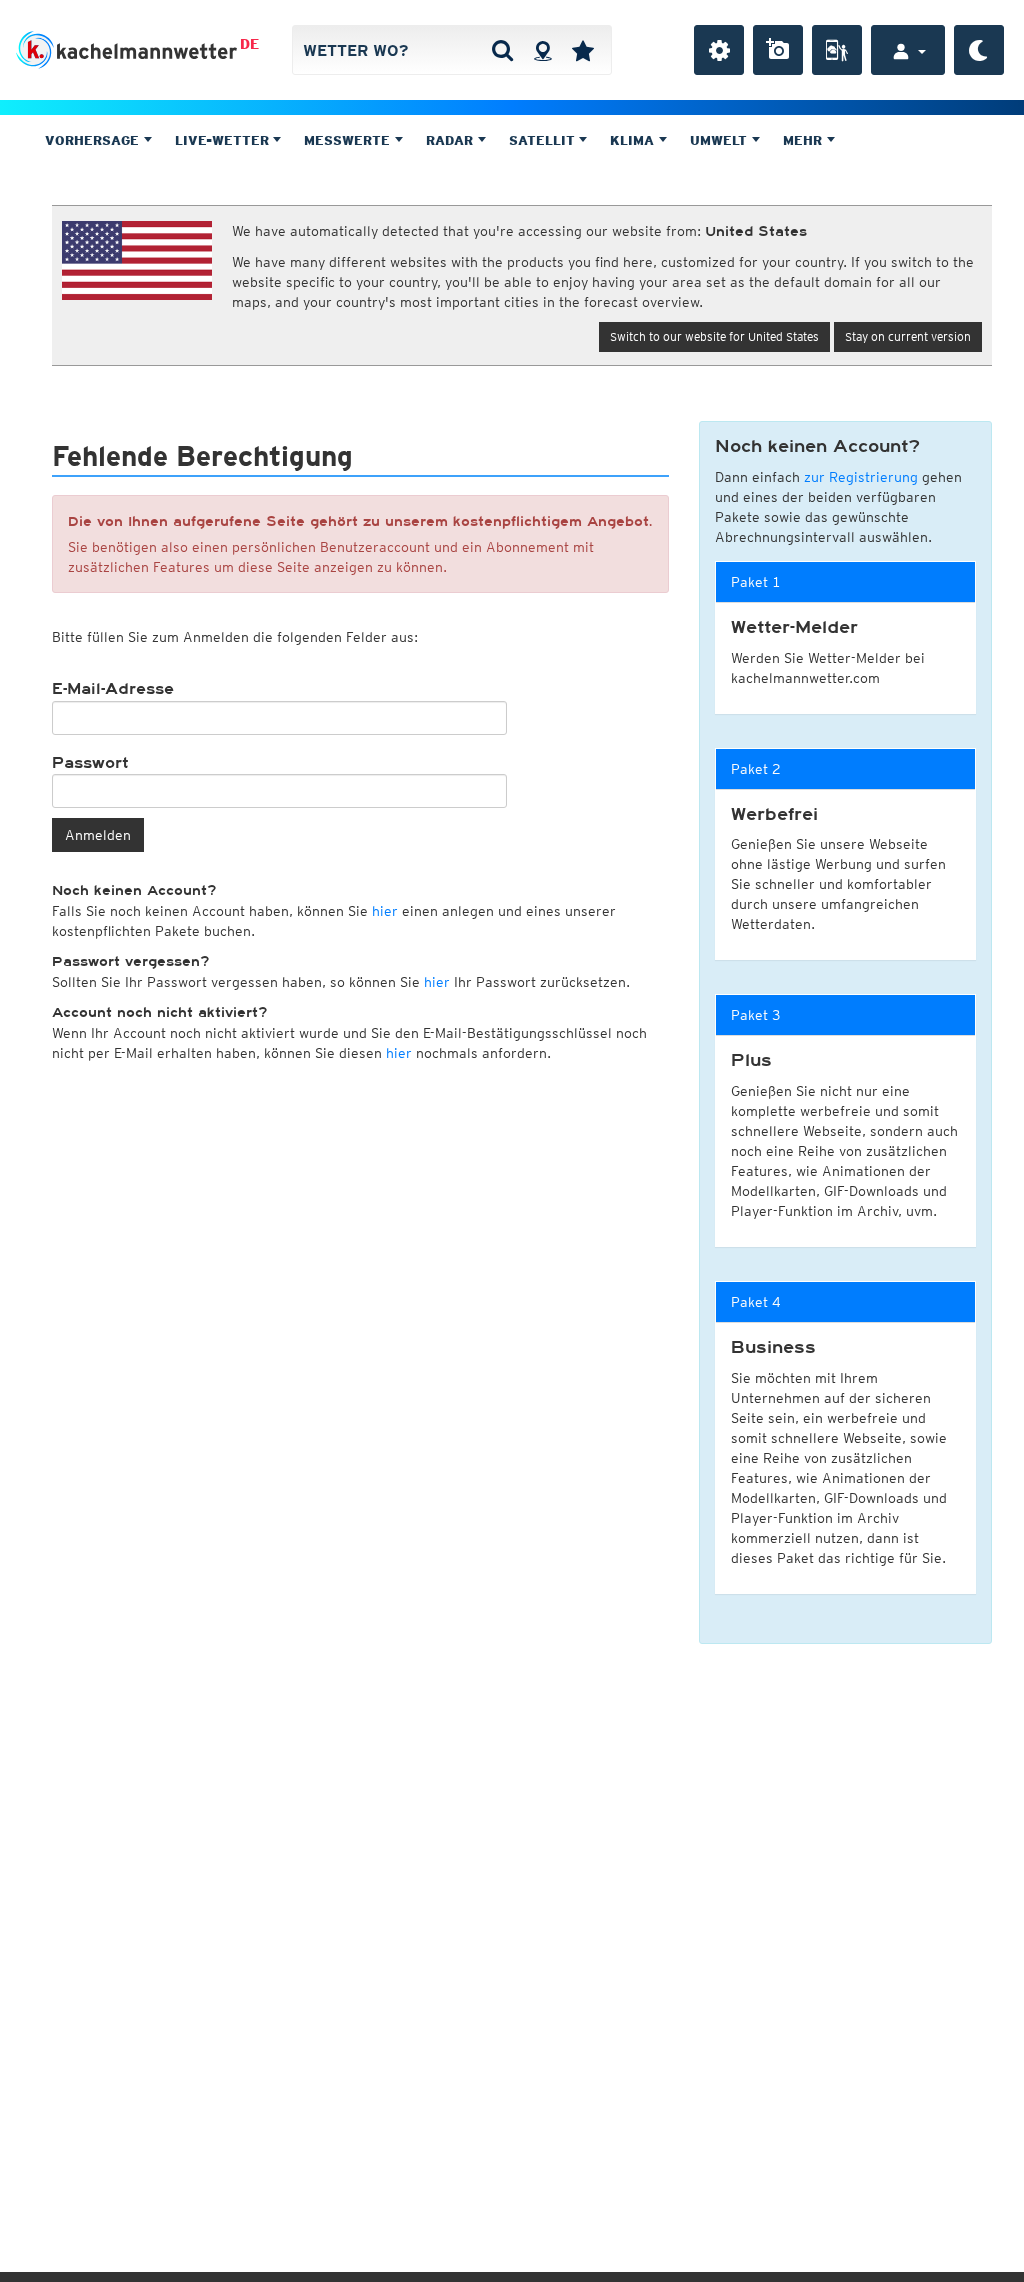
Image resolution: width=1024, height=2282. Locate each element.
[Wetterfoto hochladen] (778, 50)
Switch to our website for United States (714, 336)
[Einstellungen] (719, 50)
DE (249, 44)
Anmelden (98, 835)
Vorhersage (94, 140)
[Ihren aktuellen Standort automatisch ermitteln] (542, 50)
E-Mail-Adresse (113, 689)
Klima (634, 140)
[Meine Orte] (583, 50)
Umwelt (720, 140)
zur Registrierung (861, 477)
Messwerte (349, 140)
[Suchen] (502, 50)
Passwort (90, 763)
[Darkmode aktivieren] (979, 50)
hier (385, 911)
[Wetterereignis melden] (837, 50)
